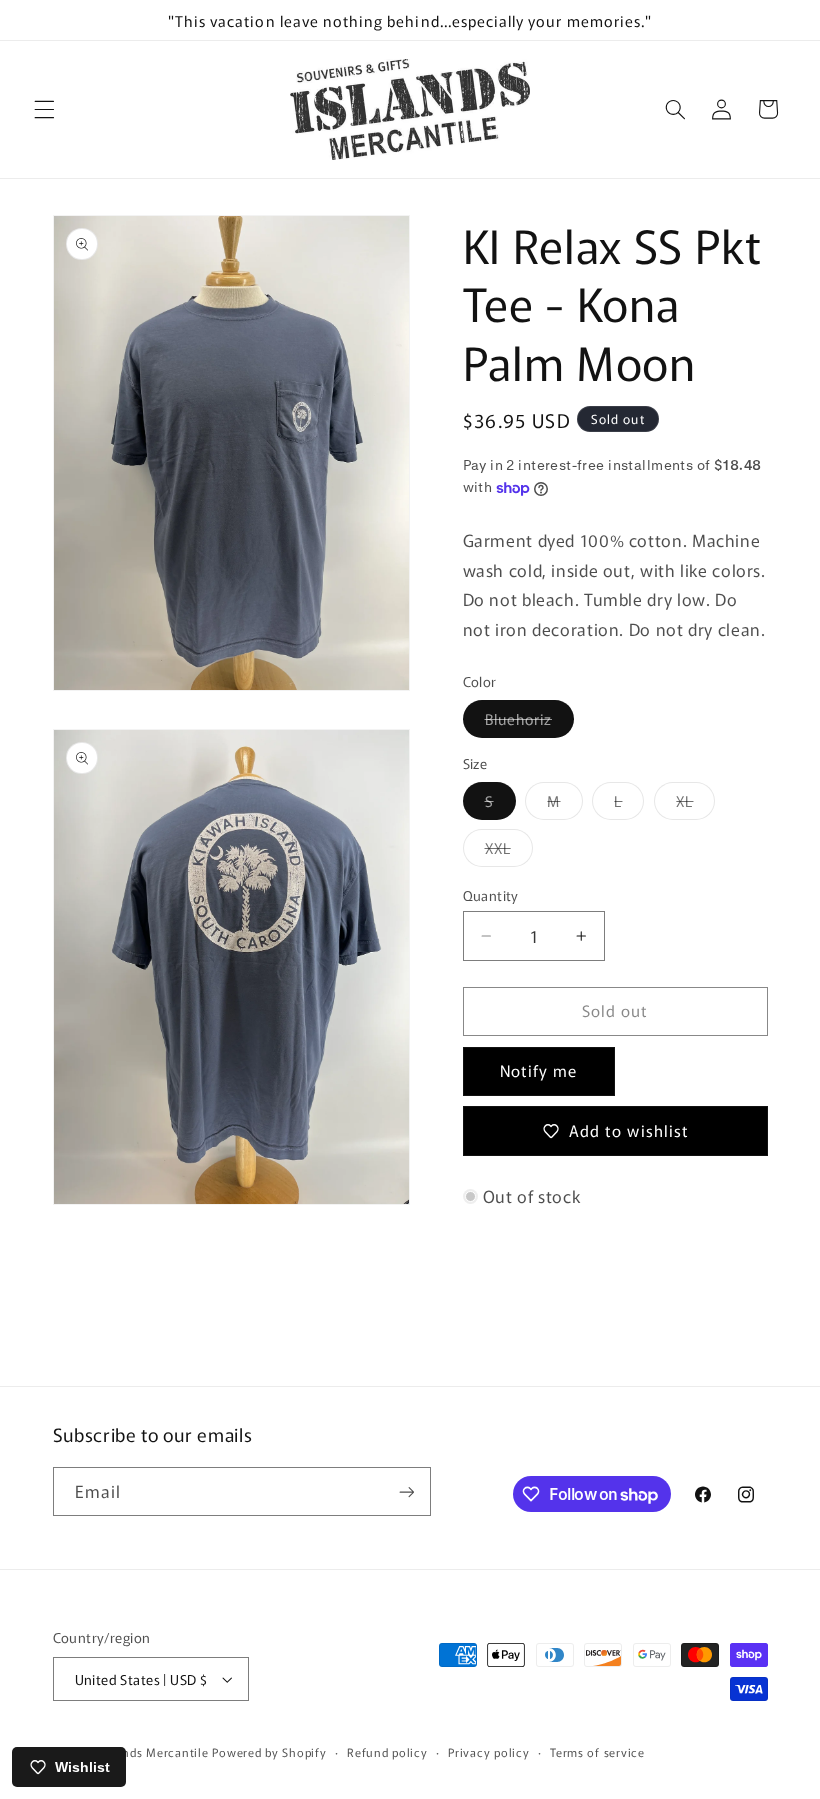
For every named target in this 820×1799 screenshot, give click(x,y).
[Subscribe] (406, 1491)
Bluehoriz (529, 722)
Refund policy (387, 1752)
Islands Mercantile (155, 1752)
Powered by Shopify (269, 1752)
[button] (44, 109)
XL (695, 804)
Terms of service (597, 1752)
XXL (509, 851)
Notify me (538, 1070)
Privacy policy (488, 1752)
